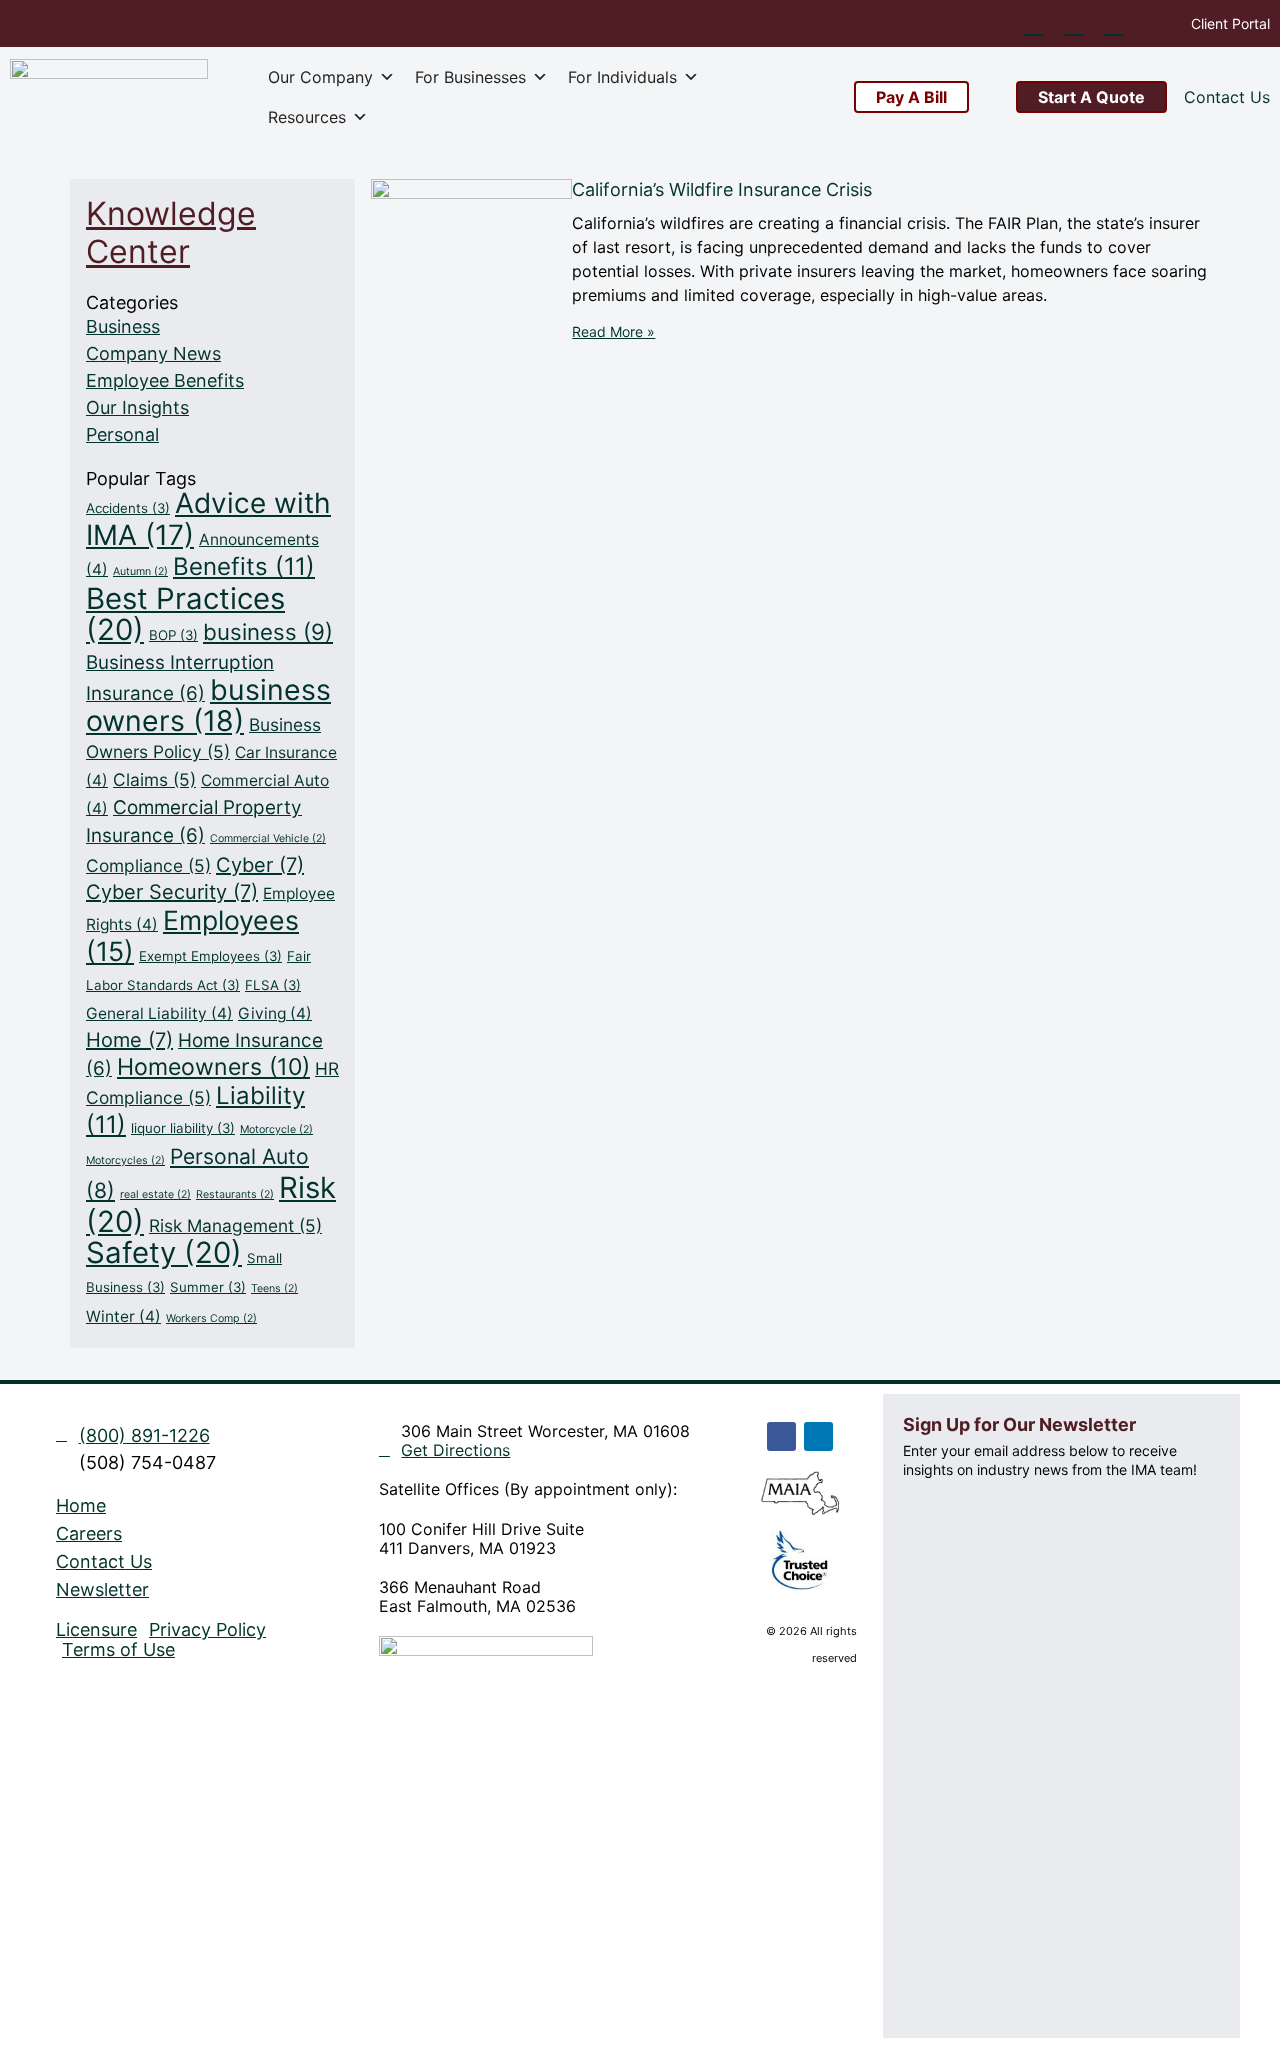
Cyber (260, 865)
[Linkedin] (818, 1436)
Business (123, 326)
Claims (154, 779)
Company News (153, 353)
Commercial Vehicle (268, 838)
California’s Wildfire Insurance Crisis (722, 189)
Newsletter (102, 1590)
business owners (208, 705)
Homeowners (213, 1067)
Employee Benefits (165, 380)
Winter (123, 1316)
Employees (192, 935)
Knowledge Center (171, 232)
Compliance (148, 865)
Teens (274, 1288)
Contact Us (104, 1562)
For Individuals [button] (622, 77)
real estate (155, 1194)
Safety (164, 1252)
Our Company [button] (320, 77)
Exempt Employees (210, 956)
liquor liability (183, 1128)
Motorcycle (276, 1129)
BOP (173, 635)
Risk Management (235, 1225)
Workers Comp (211, 1318)
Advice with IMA (208, 519)
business (268, 631)
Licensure (96, 1630)
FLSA (273, 985)
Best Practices (185, 614)
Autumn (140, 571)
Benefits (244, 566)
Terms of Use (118, 1650)
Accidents (128, 508)
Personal (122, 434)
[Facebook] (781, 1436)
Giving (275, 1013)
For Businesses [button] (470, 77)
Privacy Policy (207, 1630)
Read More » (613, 331)
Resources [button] (307, 117)
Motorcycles (125, 1160)
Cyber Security (172, 892)
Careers (89, 1534)
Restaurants (235, 1194)
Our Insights (137, 407)
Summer (208, 1287)
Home (129, 1040)
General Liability (159, 1013)
